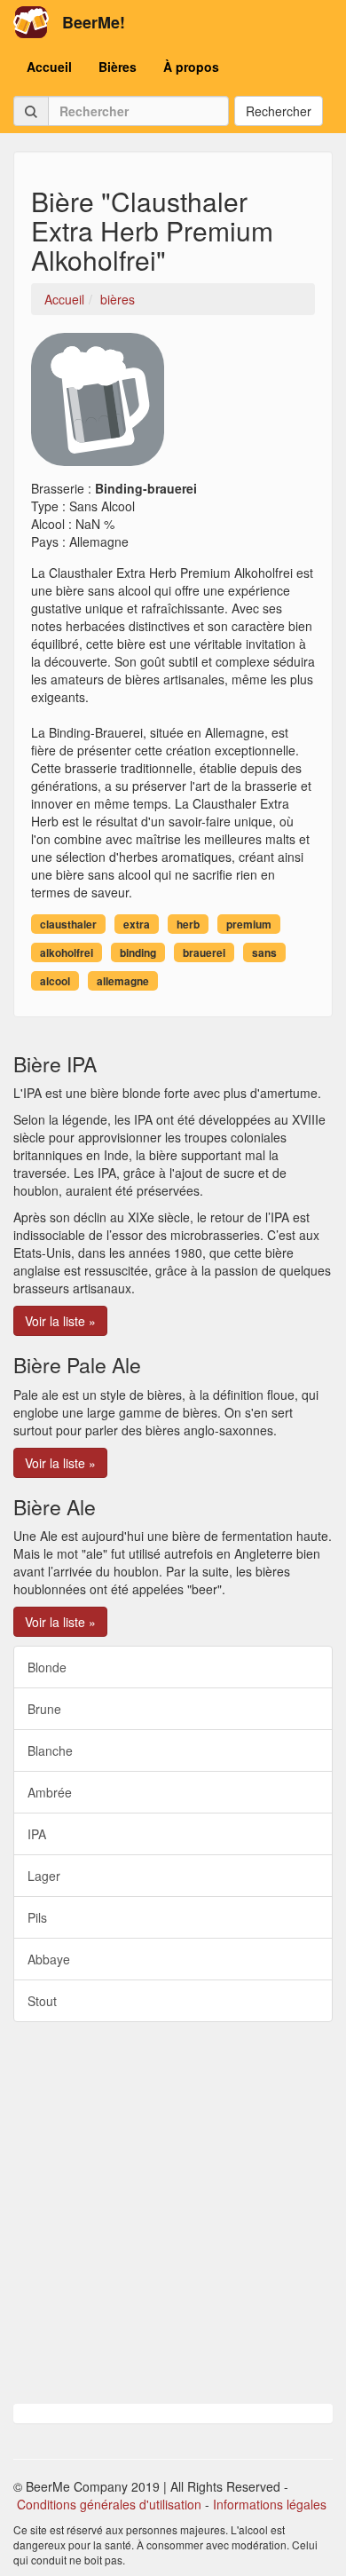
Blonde (47, 1667)
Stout (42, 2001)
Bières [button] (118, 67)
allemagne (123, 981)
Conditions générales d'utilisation (109, 2504)
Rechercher (279, 111)
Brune (44, 1709)
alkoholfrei (67, 952)
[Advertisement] (173, 2213)
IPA (37, 1834)
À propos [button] (191, 67)
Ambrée (50, 1792)
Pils (37, 1917)
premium (249, 924)
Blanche (50, 1750)
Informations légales (270, 2504)
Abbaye (49, 1959)
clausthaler (68, 924)
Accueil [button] (49, 67)
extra (137, 924)
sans (264, 952)
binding (138, 952)
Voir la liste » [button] (60, 1321)
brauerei (204, 952)
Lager (44, 1876)
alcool (55, 981)
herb (188, 924)
